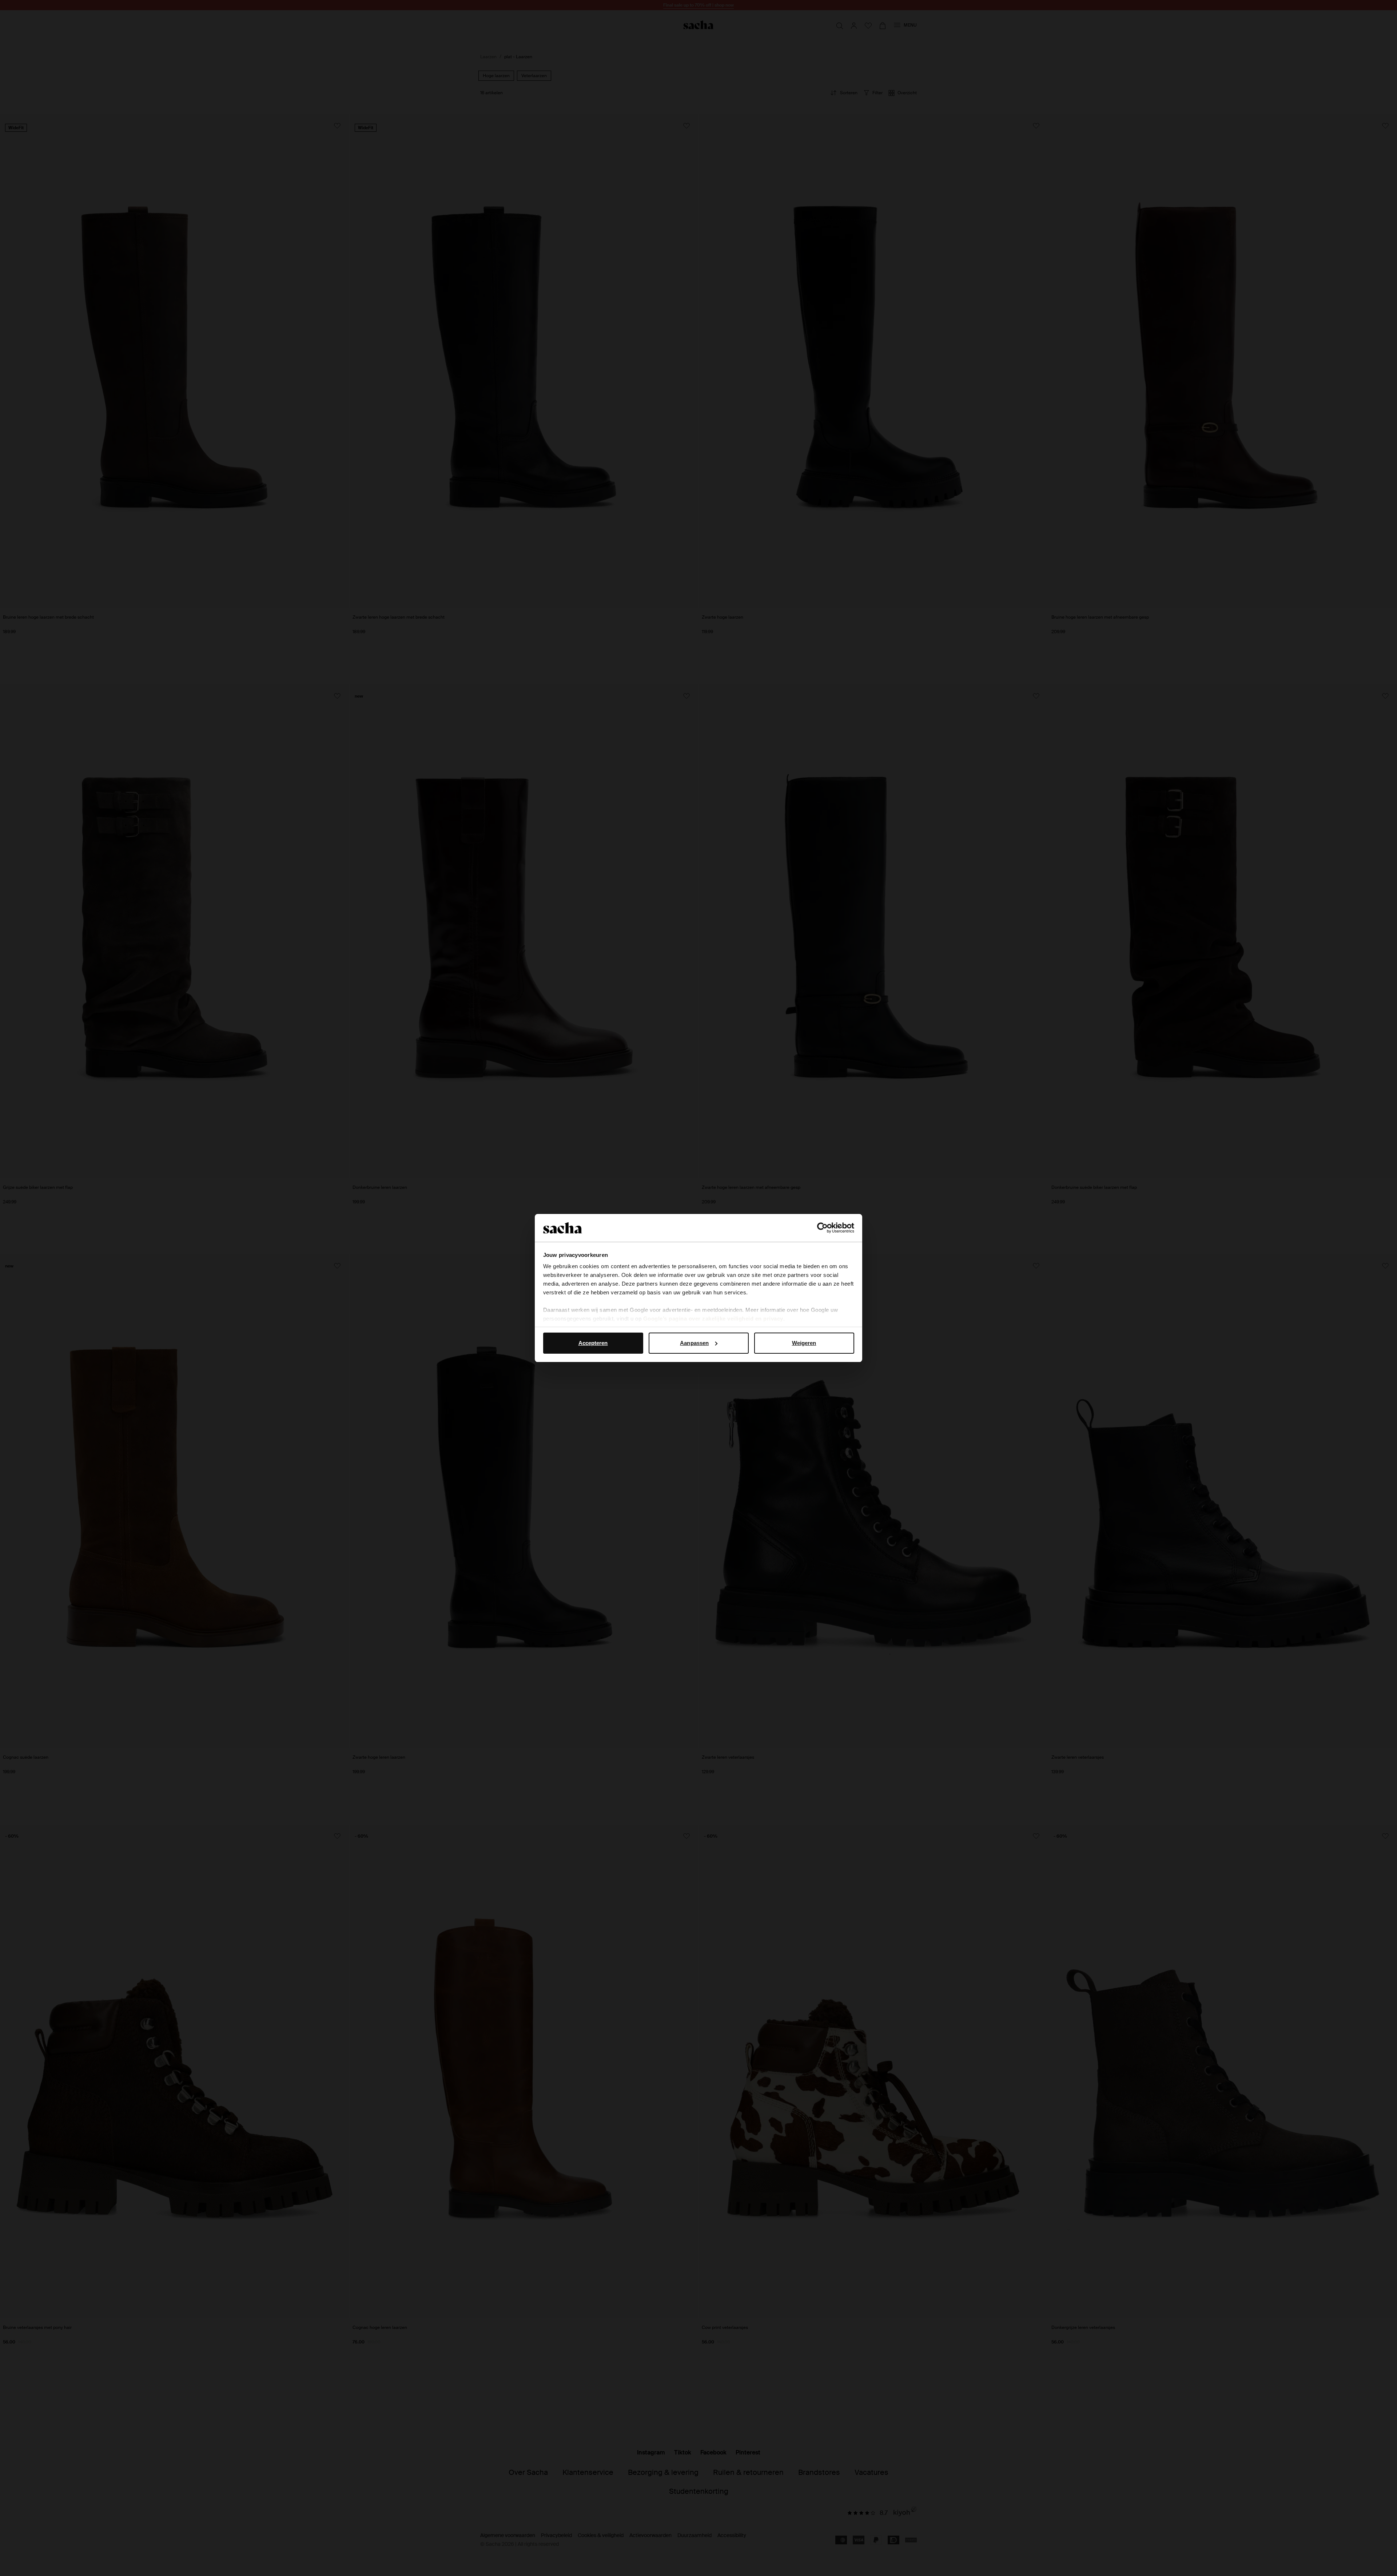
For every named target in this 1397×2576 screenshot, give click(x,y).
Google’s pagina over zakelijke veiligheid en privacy (713, 1319)
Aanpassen (694, 1343)
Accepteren (593, 1343)
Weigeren (804, 1343)
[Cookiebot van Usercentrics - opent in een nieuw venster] (822, 1228)
